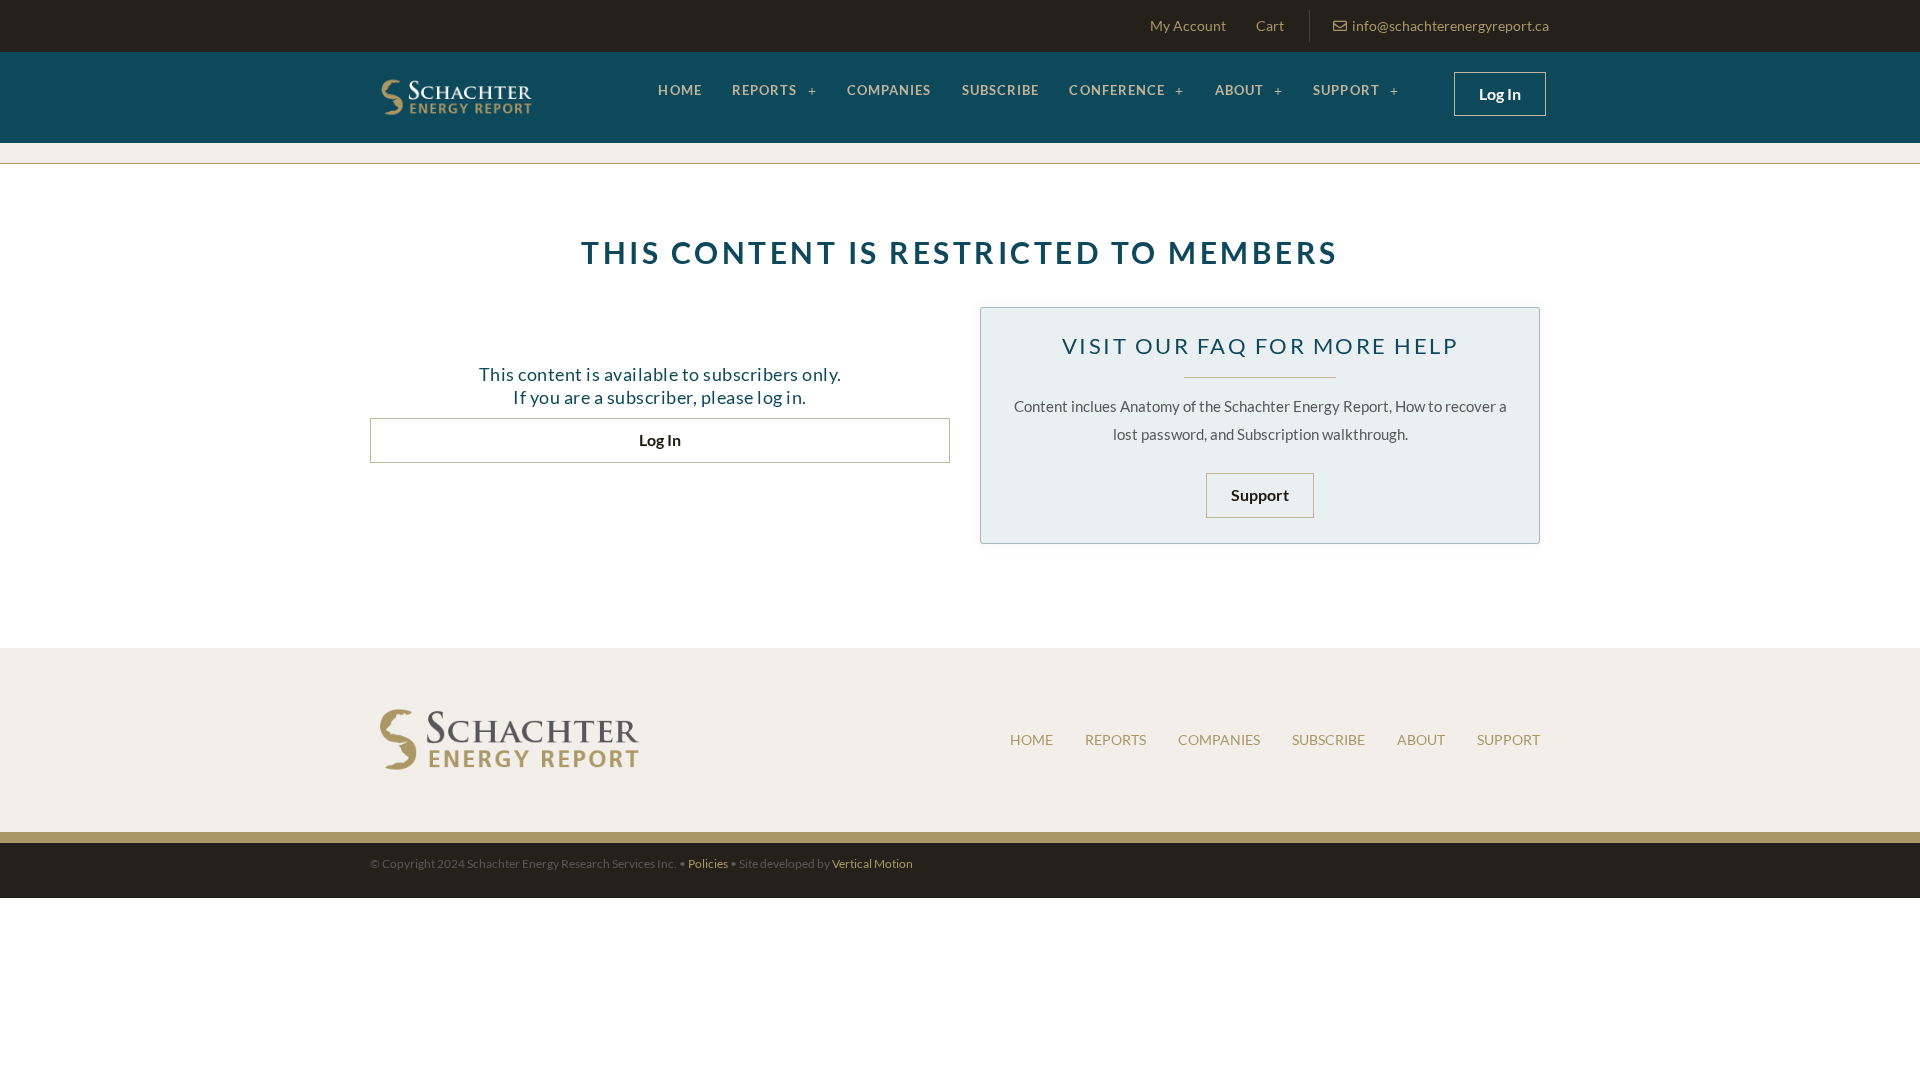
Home (679, 90)
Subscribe (1001, 90)
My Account (1188, 25)
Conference (1117, 90)
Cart (1270, 25)
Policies (708, 863)
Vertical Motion (872, 863)
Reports (765, 90)
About (1240, 90)
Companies (889, 90)
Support (1346, 90)
